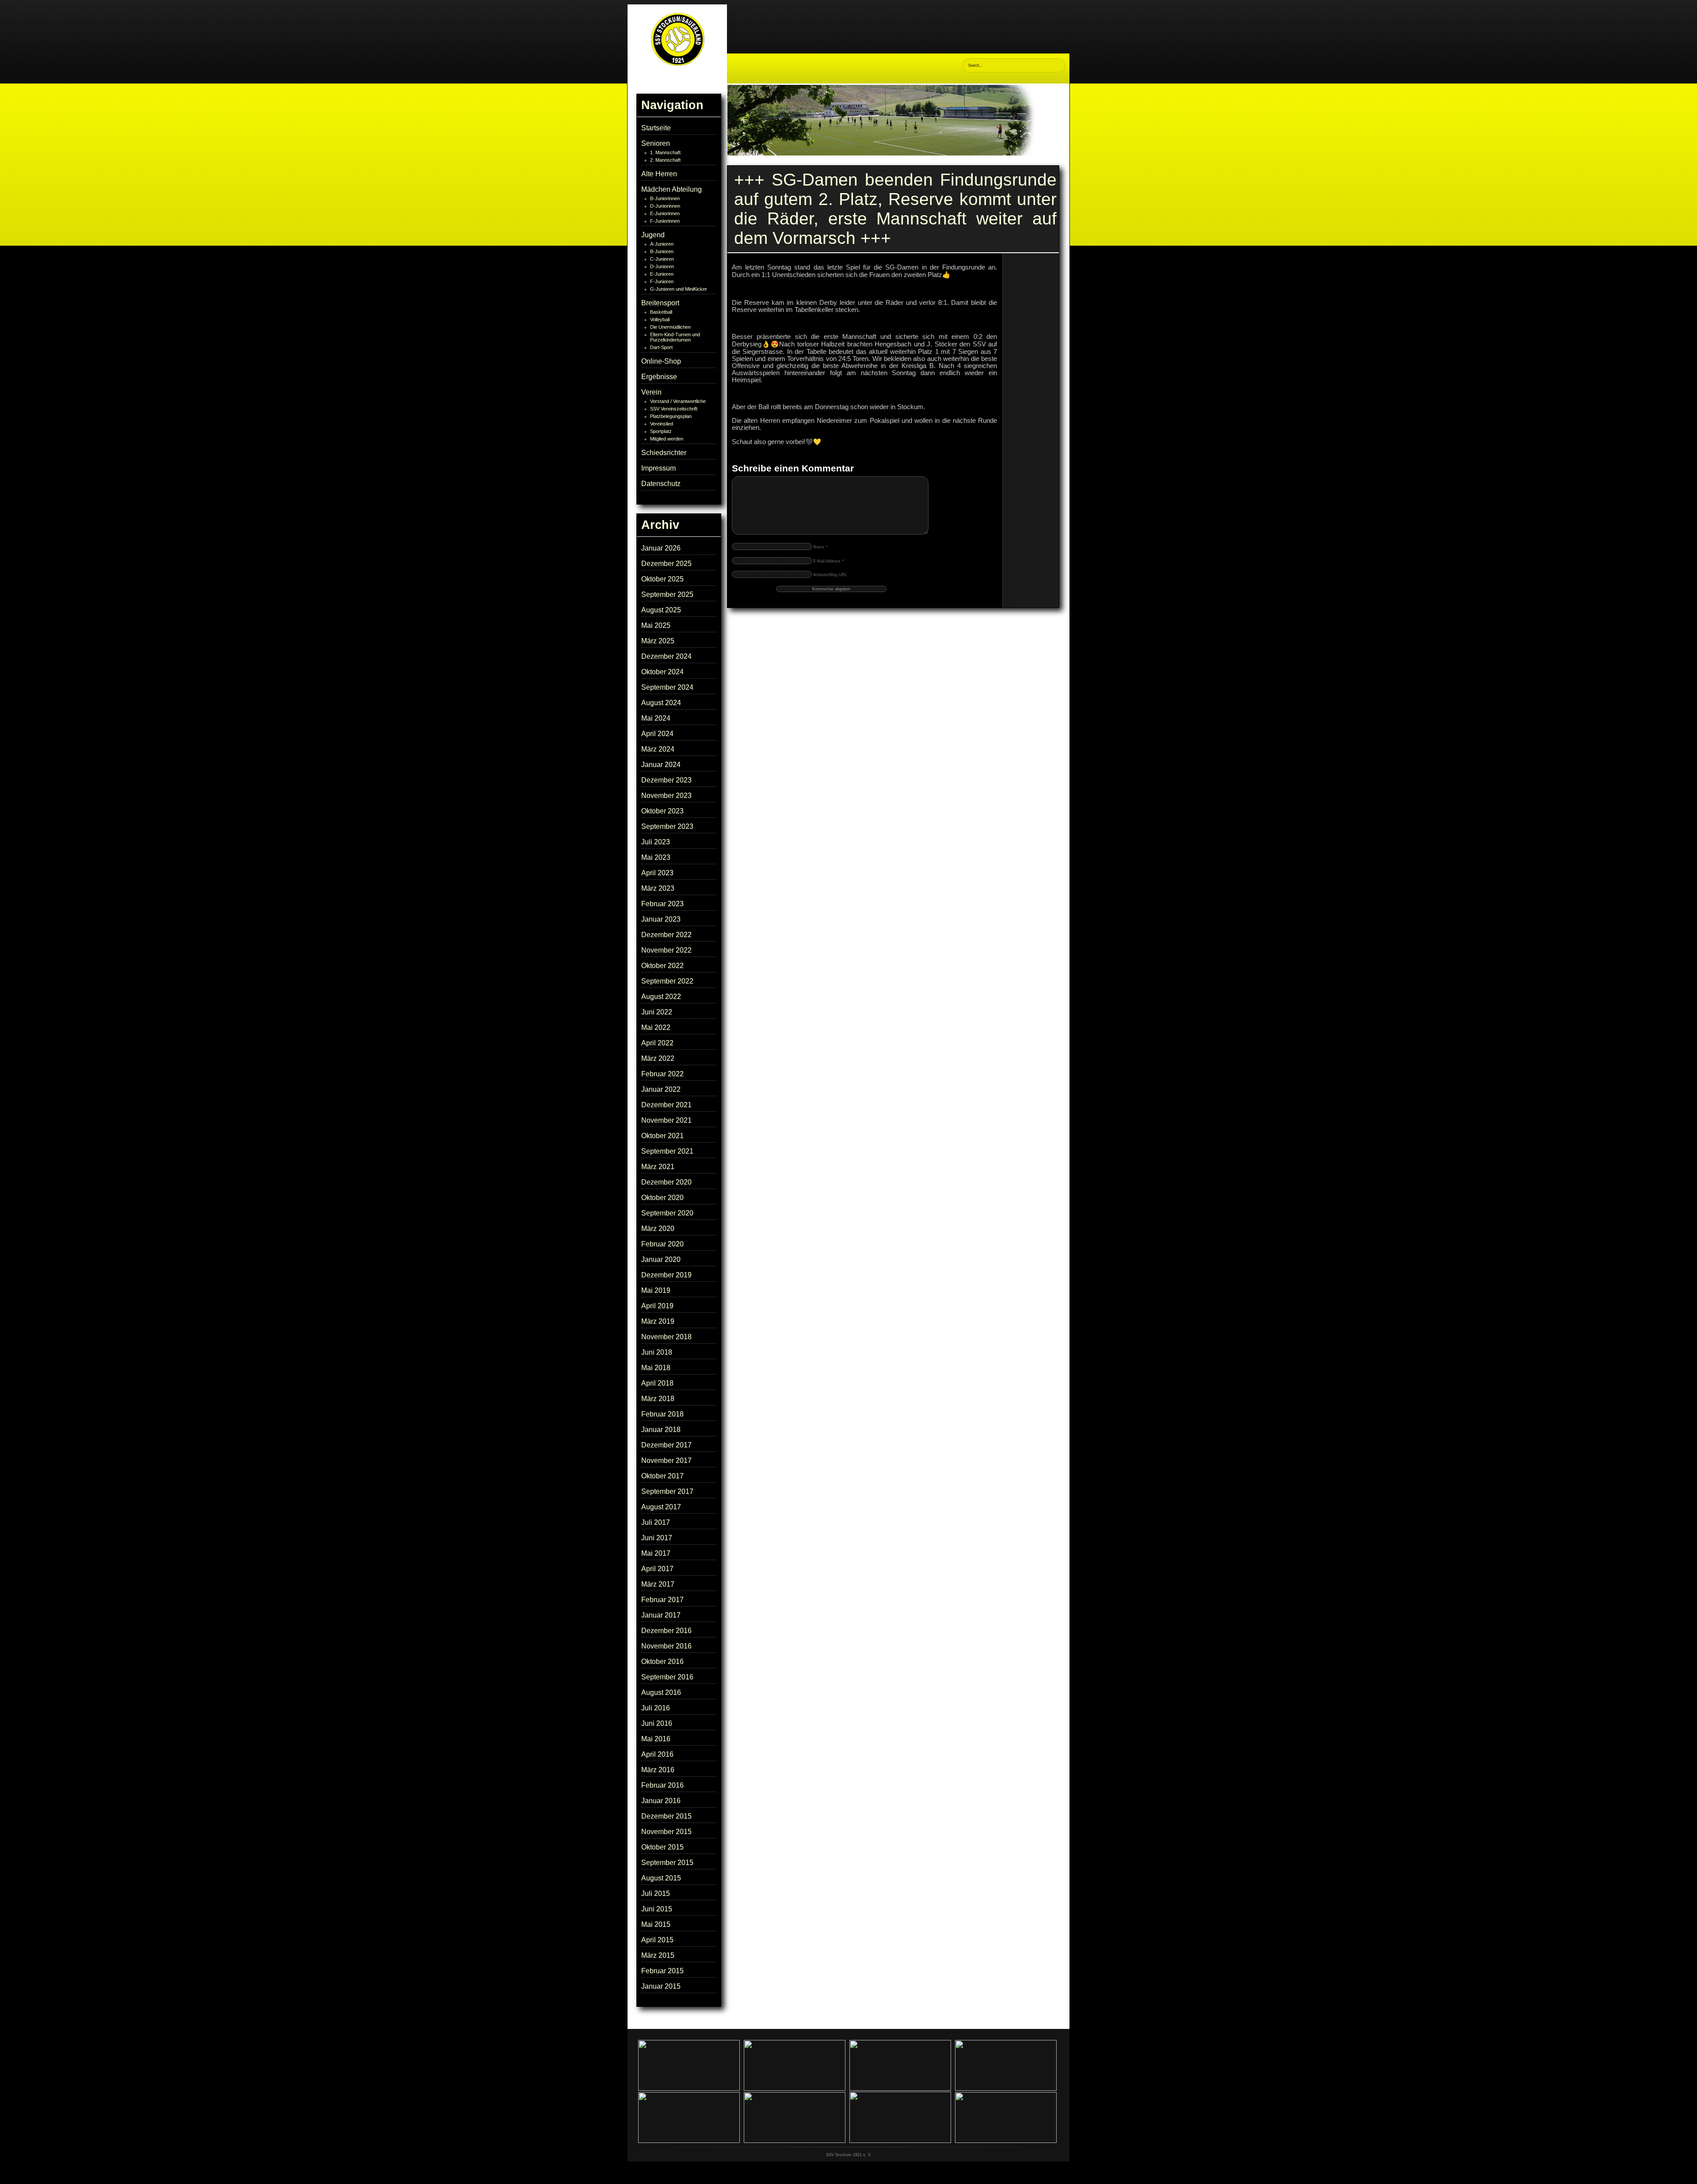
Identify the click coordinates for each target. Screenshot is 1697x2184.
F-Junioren (662, 281)
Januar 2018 (661, 1430)
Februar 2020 (662, 1244)
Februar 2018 (662, 1414)
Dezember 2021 (666, 1105)
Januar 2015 (661, 1986)
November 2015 (666, 1832)
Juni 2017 (657, 1538)
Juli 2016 (656, 1708)
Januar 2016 (661, 1801)
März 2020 (658, 1229)
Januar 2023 (661, 919)
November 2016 (666, 1646)
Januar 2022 (661, 1089)
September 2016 (667, 1677)
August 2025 (661, 610)
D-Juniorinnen (665, 206)
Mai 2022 (656, 1027)
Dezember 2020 (666, 1182)
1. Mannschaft (665, 152)
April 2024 (657, 734)
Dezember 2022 (666, 935)
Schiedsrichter (664, 453)
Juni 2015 (657, 1909)
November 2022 (666, 950)
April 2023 (657, 873)
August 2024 (661, 703)
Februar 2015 (662, 1971)
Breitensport (660, 303)
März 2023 (658, 888)
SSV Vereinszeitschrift (674, 409)
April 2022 (657, 1043)
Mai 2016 (656, 1739)
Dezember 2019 (666, 1275)
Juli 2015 (656, 1893)
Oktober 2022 (662, 966)
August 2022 (661, 997)
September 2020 (667, 1213)
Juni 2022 (657, 1012)
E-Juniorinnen (665, 213)
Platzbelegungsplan (671, 416)
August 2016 (661, 1692)
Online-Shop (661, 361)
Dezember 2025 (666, 564)
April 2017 (657, 1569)
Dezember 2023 (666, 780)
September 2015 (667, 1863)
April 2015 (657, 1940)
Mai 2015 (656, 1924)
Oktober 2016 (662, 1662)
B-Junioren (662, 251)
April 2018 (657, 1383)
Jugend (653, 235)
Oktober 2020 (662, 1198)
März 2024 (658, 749)
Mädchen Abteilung (672, 189)
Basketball (661, 312)
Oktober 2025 (662, 579)
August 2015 (661, 1878)
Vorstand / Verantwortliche (678, 401)
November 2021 (666, 1120)
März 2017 (658, 1584)
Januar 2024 (661, 765)
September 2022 (667, 981)
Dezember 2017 (666, 1445)
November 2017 (666, 1460)
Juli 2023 (656, 842)
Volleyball (660, 319)
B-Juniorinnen (665, 198)
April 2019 (657, 1306)
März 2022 (658, 1058)
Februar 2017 (662, 1600)
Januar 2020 (661, 1259)
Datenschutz (661, 484)
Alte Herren (659, 174)
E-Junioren (662, 274)
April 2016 (657, 1754)
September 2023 (667, 826)
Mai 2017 (656, 1553)
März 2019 (658, 1321)
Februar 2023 (662, 904)
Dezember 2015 (666, 1816)
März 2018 (658, 1399)
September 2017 (667, 1491)
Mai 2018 (656, 1368)
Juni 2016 (657, 1723)
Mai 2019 (656, 1290)
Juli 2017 (656, 1522)
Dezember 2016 (666, 1631)
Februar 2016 (662, 1785)
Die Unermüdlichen (670, 327)
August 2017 (661, 1507)
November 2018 (666, 1337)
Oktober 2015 (662, 1847)
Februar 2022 (662, 1074)
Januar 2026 (661, 548)
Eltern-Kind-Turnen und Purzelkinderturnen (675, 337)
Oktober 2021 (662, 1136)
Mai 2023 (656, 857)
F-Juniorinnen (665, 221)
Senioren (656, 143)
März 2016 (658, 1770)
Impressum (658, 468)
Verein (651, 392)
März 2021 (658, 1167)
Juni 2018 (657, 1352)
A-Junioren (662, 244)
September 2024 (667, 687)
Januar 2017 (661, 1615)
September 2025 (667, 594)
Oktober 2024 (662, 672)
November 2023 (666, 796)
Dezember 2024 (666, 656)
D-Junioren (662, 266)
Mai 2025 (656, 625)
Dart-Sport (661, 347)
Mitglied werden (667, 439)
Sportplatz (661, 431)
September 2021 (667, 1151)
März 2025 (658, 641)
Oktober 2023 (662, 811)
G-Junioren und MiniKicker (679, 289)
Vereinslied (662, 424)
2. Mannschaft (665, 160)
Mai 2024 (656, 718)
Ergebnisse (659, 377)
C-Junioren (662, 259)
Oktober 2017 (662, 1476)
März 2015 (658, 1955)
